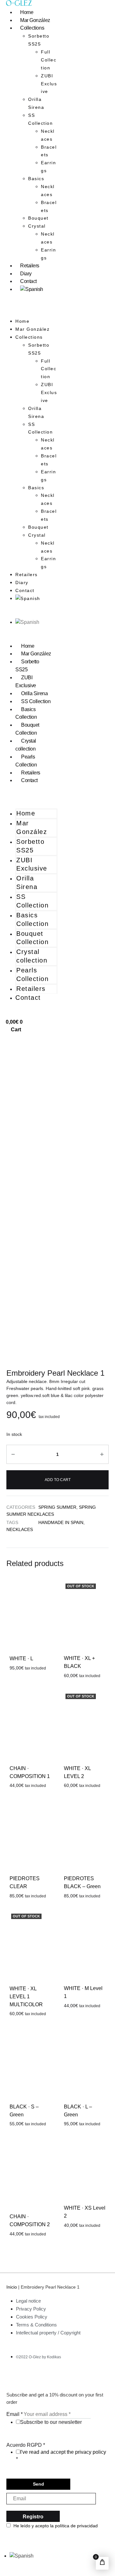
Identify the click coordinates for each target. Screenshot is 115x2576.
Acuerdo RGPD (26, 2445)
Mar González (35, 20)
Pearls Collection (26, 761)
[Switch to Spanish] (32, 289)
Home (27, 12)
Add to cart (58, 1480)
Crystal (37, 226)
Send (38, 2484)
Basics (36, 179)
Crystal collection (26, 745)
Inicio (12, 2287)
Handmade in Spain (61, 1522)
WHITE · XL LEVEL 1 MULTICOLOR (26, 1997)
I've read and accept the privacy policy (63, 2452)
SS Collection (40, 119)
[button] (32, 313)
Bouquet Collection (27, 729)
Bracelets (49, 151)
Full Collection (49, 60)
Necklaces (48, 135)
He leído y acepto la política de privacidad (56, 2526)
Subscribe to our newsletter (51, 2422)
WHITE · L (21, 1659)
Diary (26, 274)
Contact (28, 281)
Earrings (48, 167)
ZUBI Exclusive (49, 84)
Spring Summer (57, 1507)
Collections (32, 28)
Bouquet (38, 218)
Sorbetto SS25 (27, 666)
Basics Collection (26, 713)
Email (15, 2414)
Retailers (30, 266)
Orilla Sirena (36, 103)
